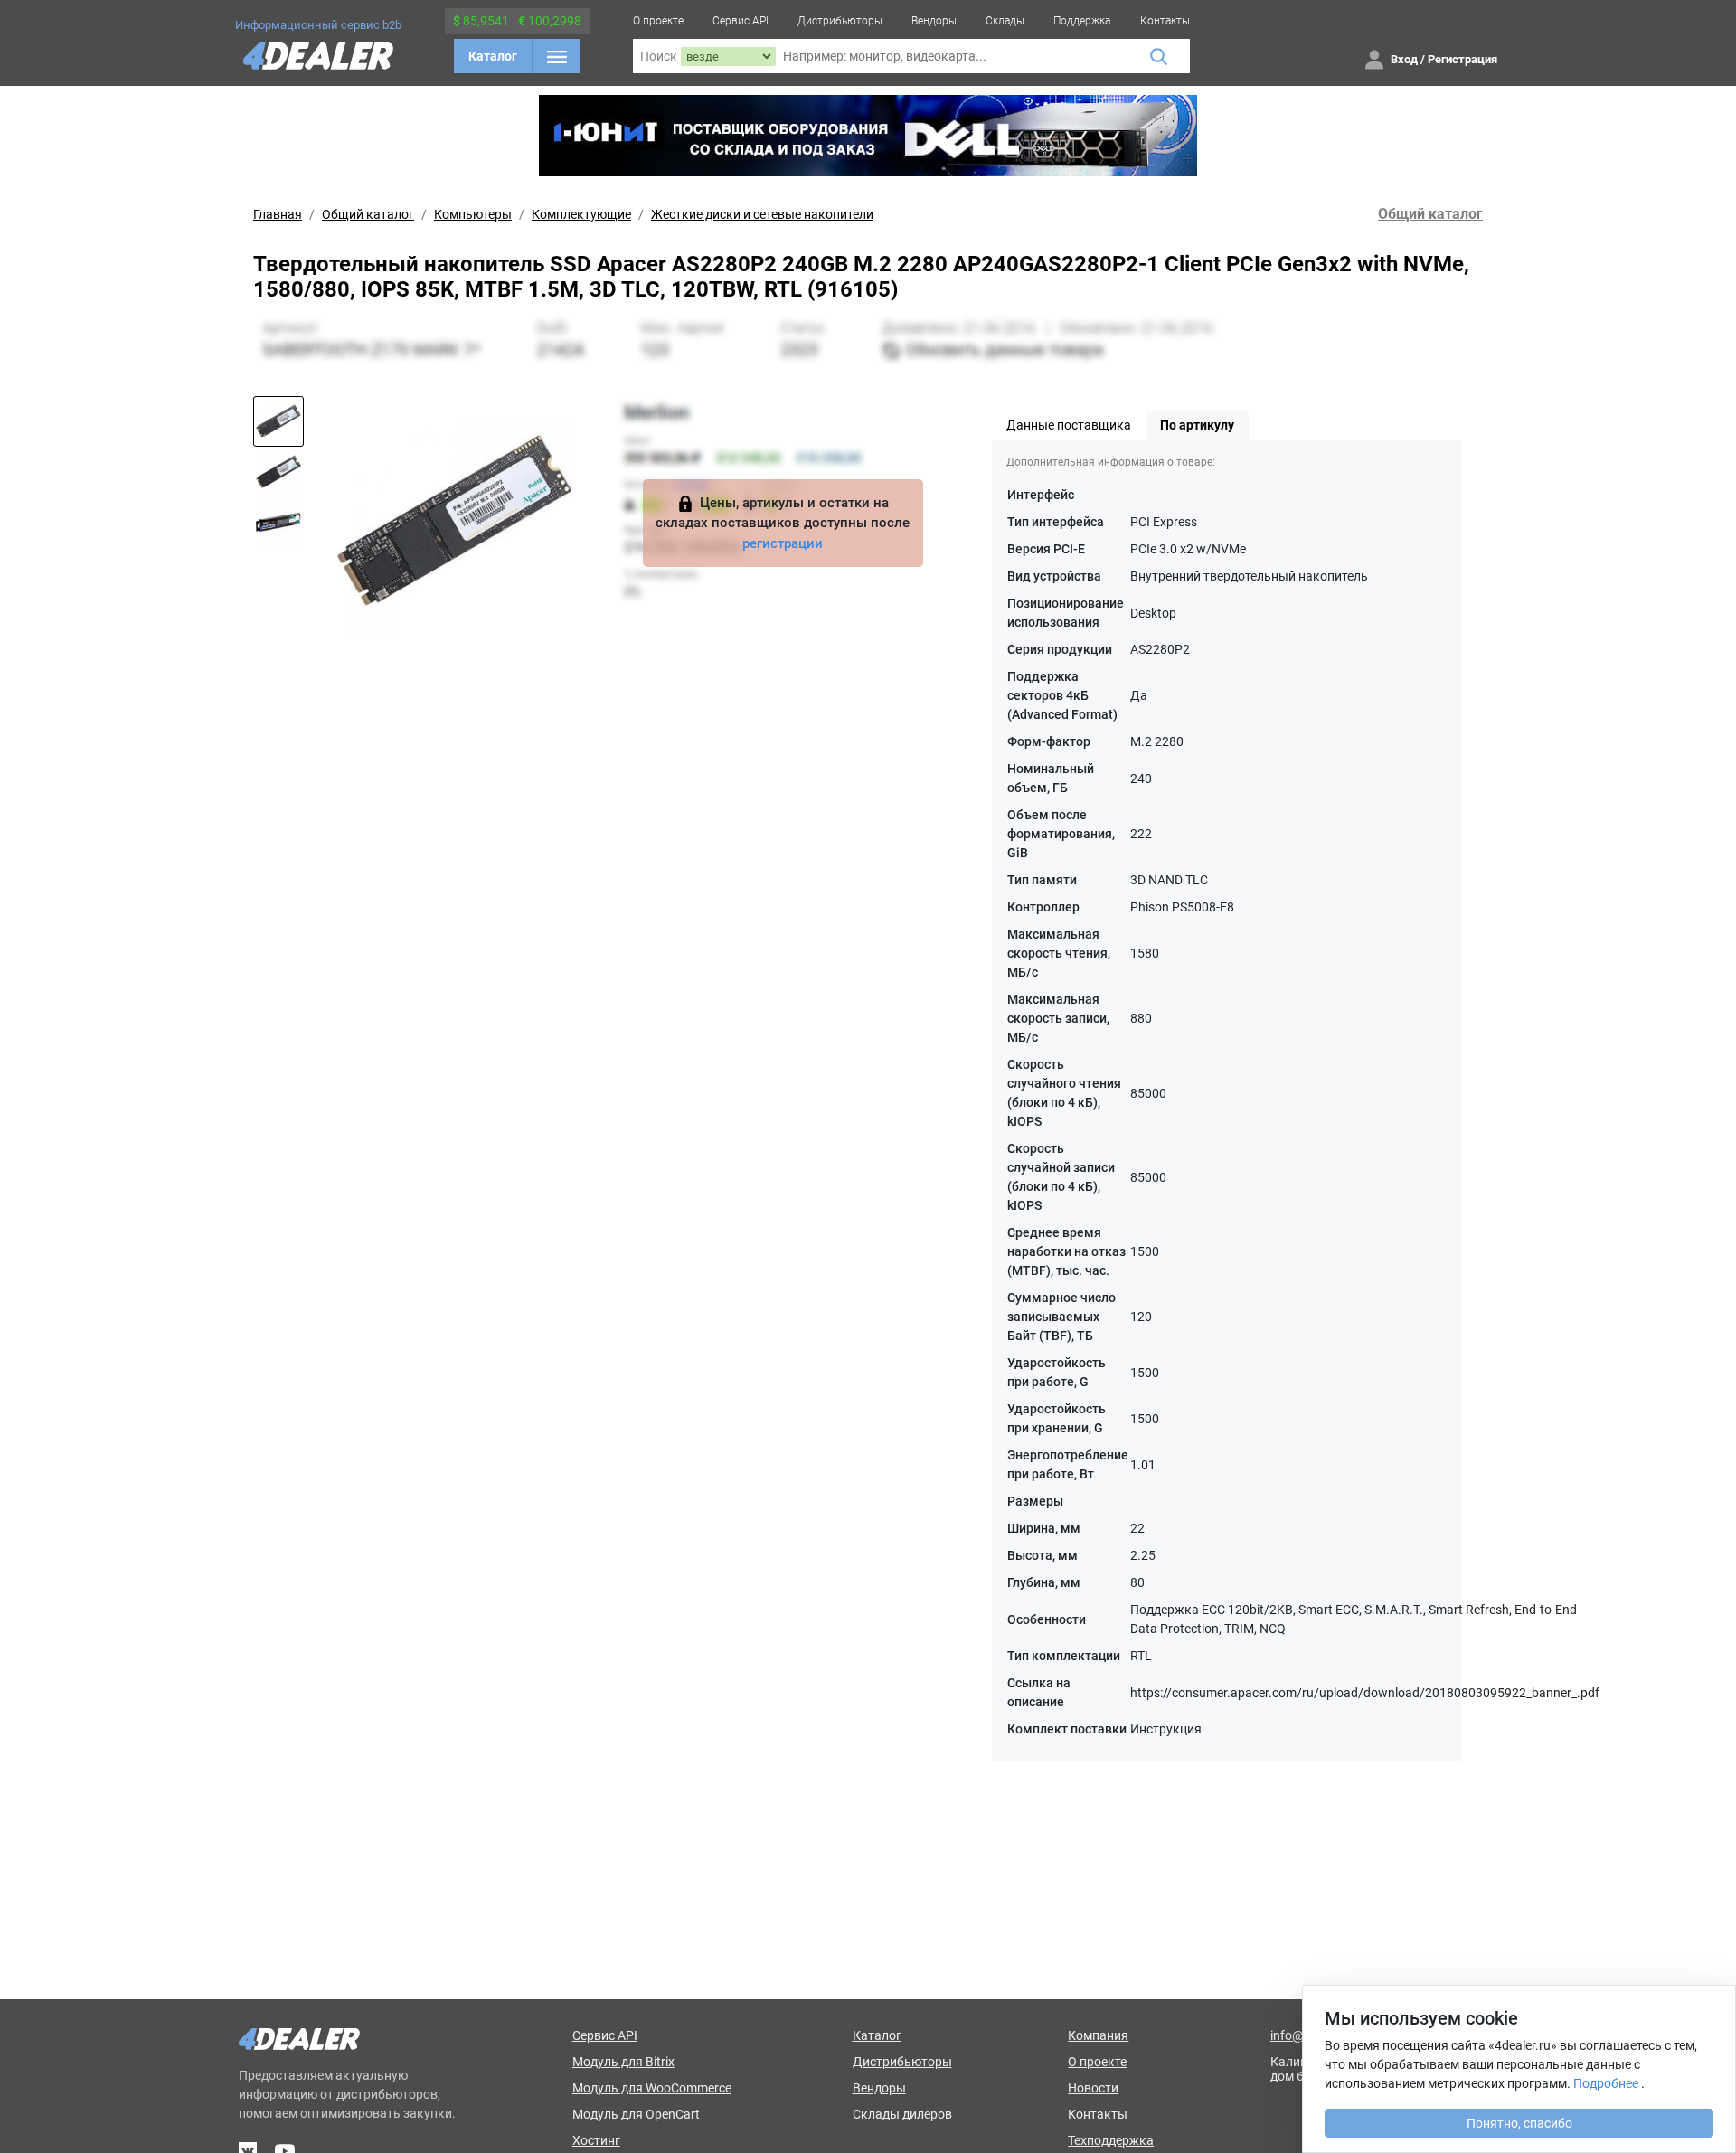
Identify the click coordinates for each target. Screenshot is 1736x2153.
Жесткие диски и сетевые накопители (762, 214)
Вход (1404, 59)
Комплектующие (581, 214)
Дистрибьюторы (840, 21)
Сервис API (741, 21)
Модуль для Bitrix (623, 2062)
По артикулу (1197, 425)
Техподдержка (1111, 2140)
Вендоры (934, 21)
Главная (278, 214)
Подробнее (1606, 2083)
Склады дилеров (902, 2114)
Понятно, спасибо (1519, 2123)
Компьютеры (473, 214)
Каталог (493, 56)
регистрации (783, 543)
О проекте (658, 21)
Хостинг (596, 2140)
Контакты (1165, 21)
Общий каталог (368, 214)
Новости (1093, 2088)
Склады (1005, 21)
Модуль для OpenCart (636, 2114)
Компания (1098, 2035)
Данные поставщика (1069, 425)
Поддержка (1082, 21)
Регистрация (1462, 59)
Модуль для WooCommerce (652, 2088)
